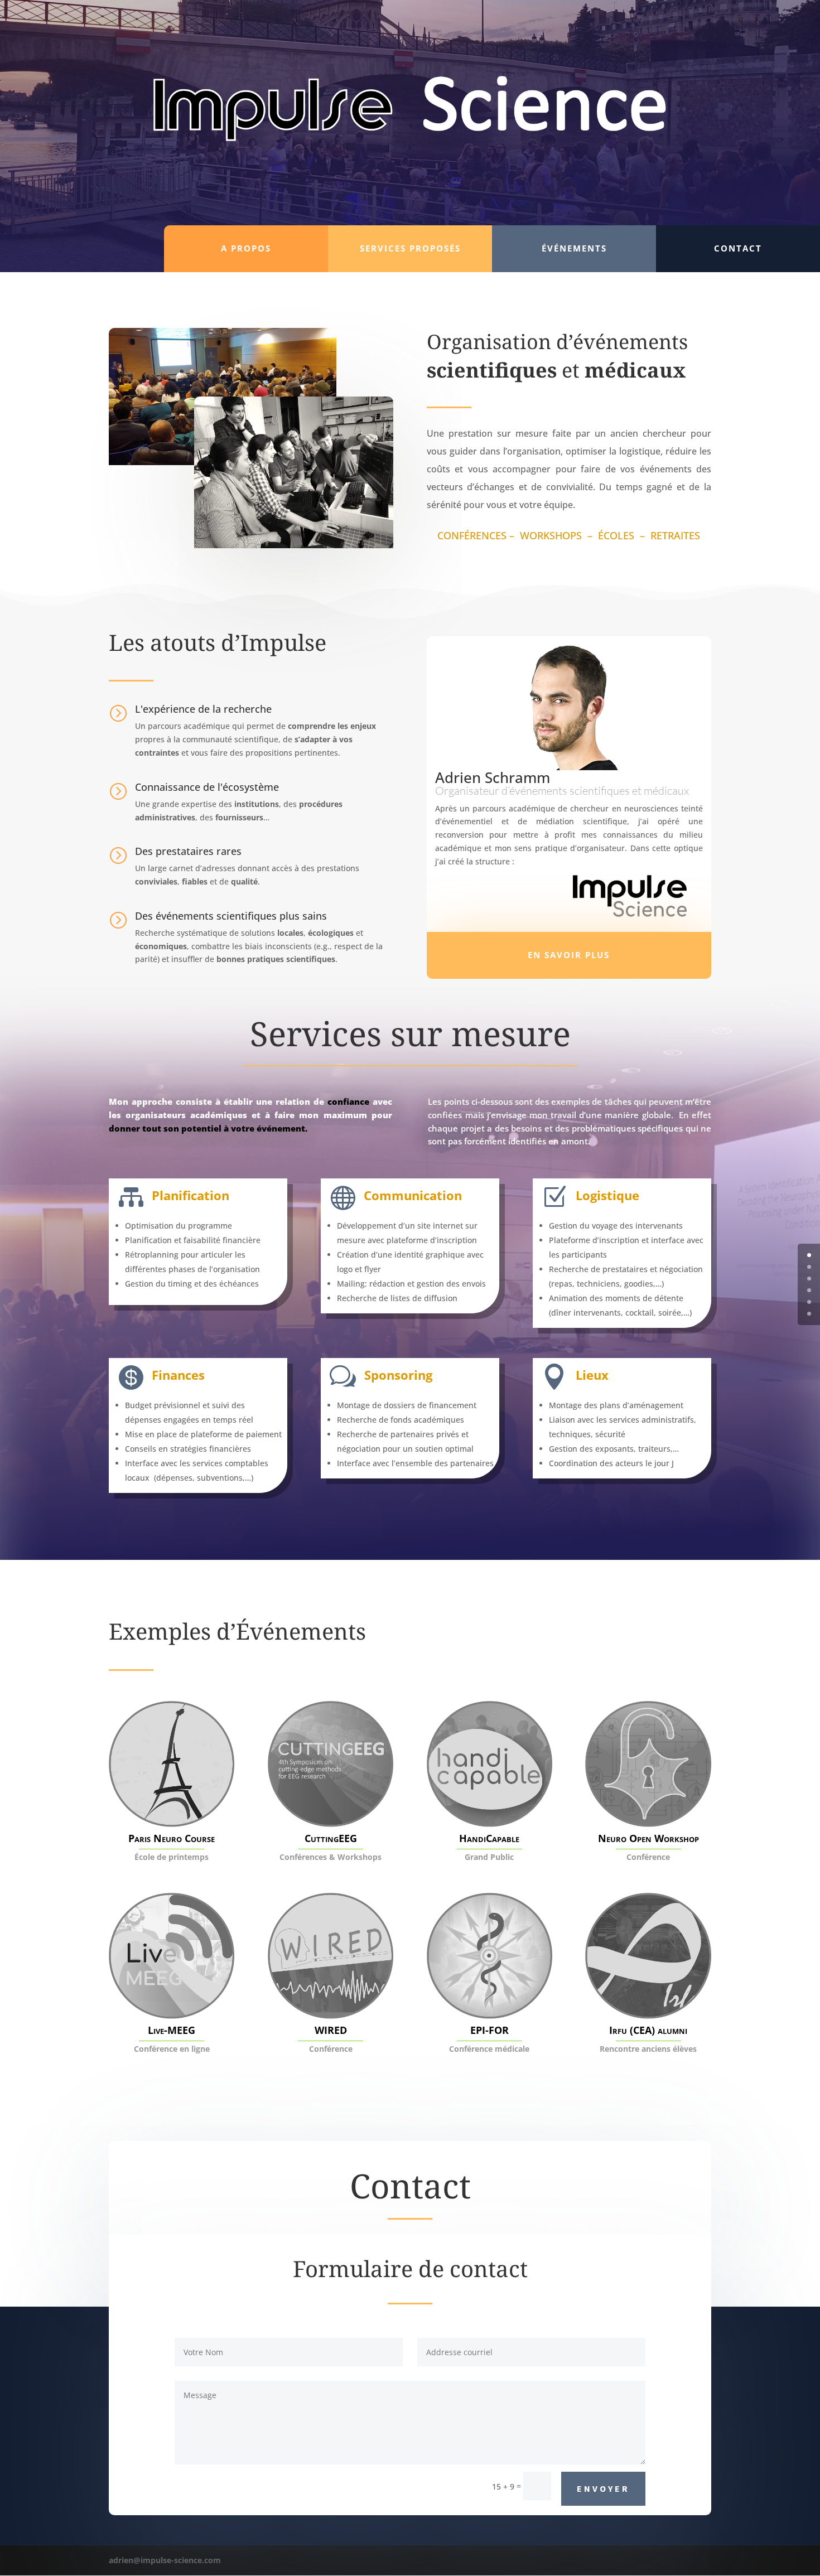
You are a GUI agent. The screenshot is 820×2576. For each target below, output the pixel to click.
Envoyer (603, 2488)
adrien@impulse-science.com (165, 2560)
